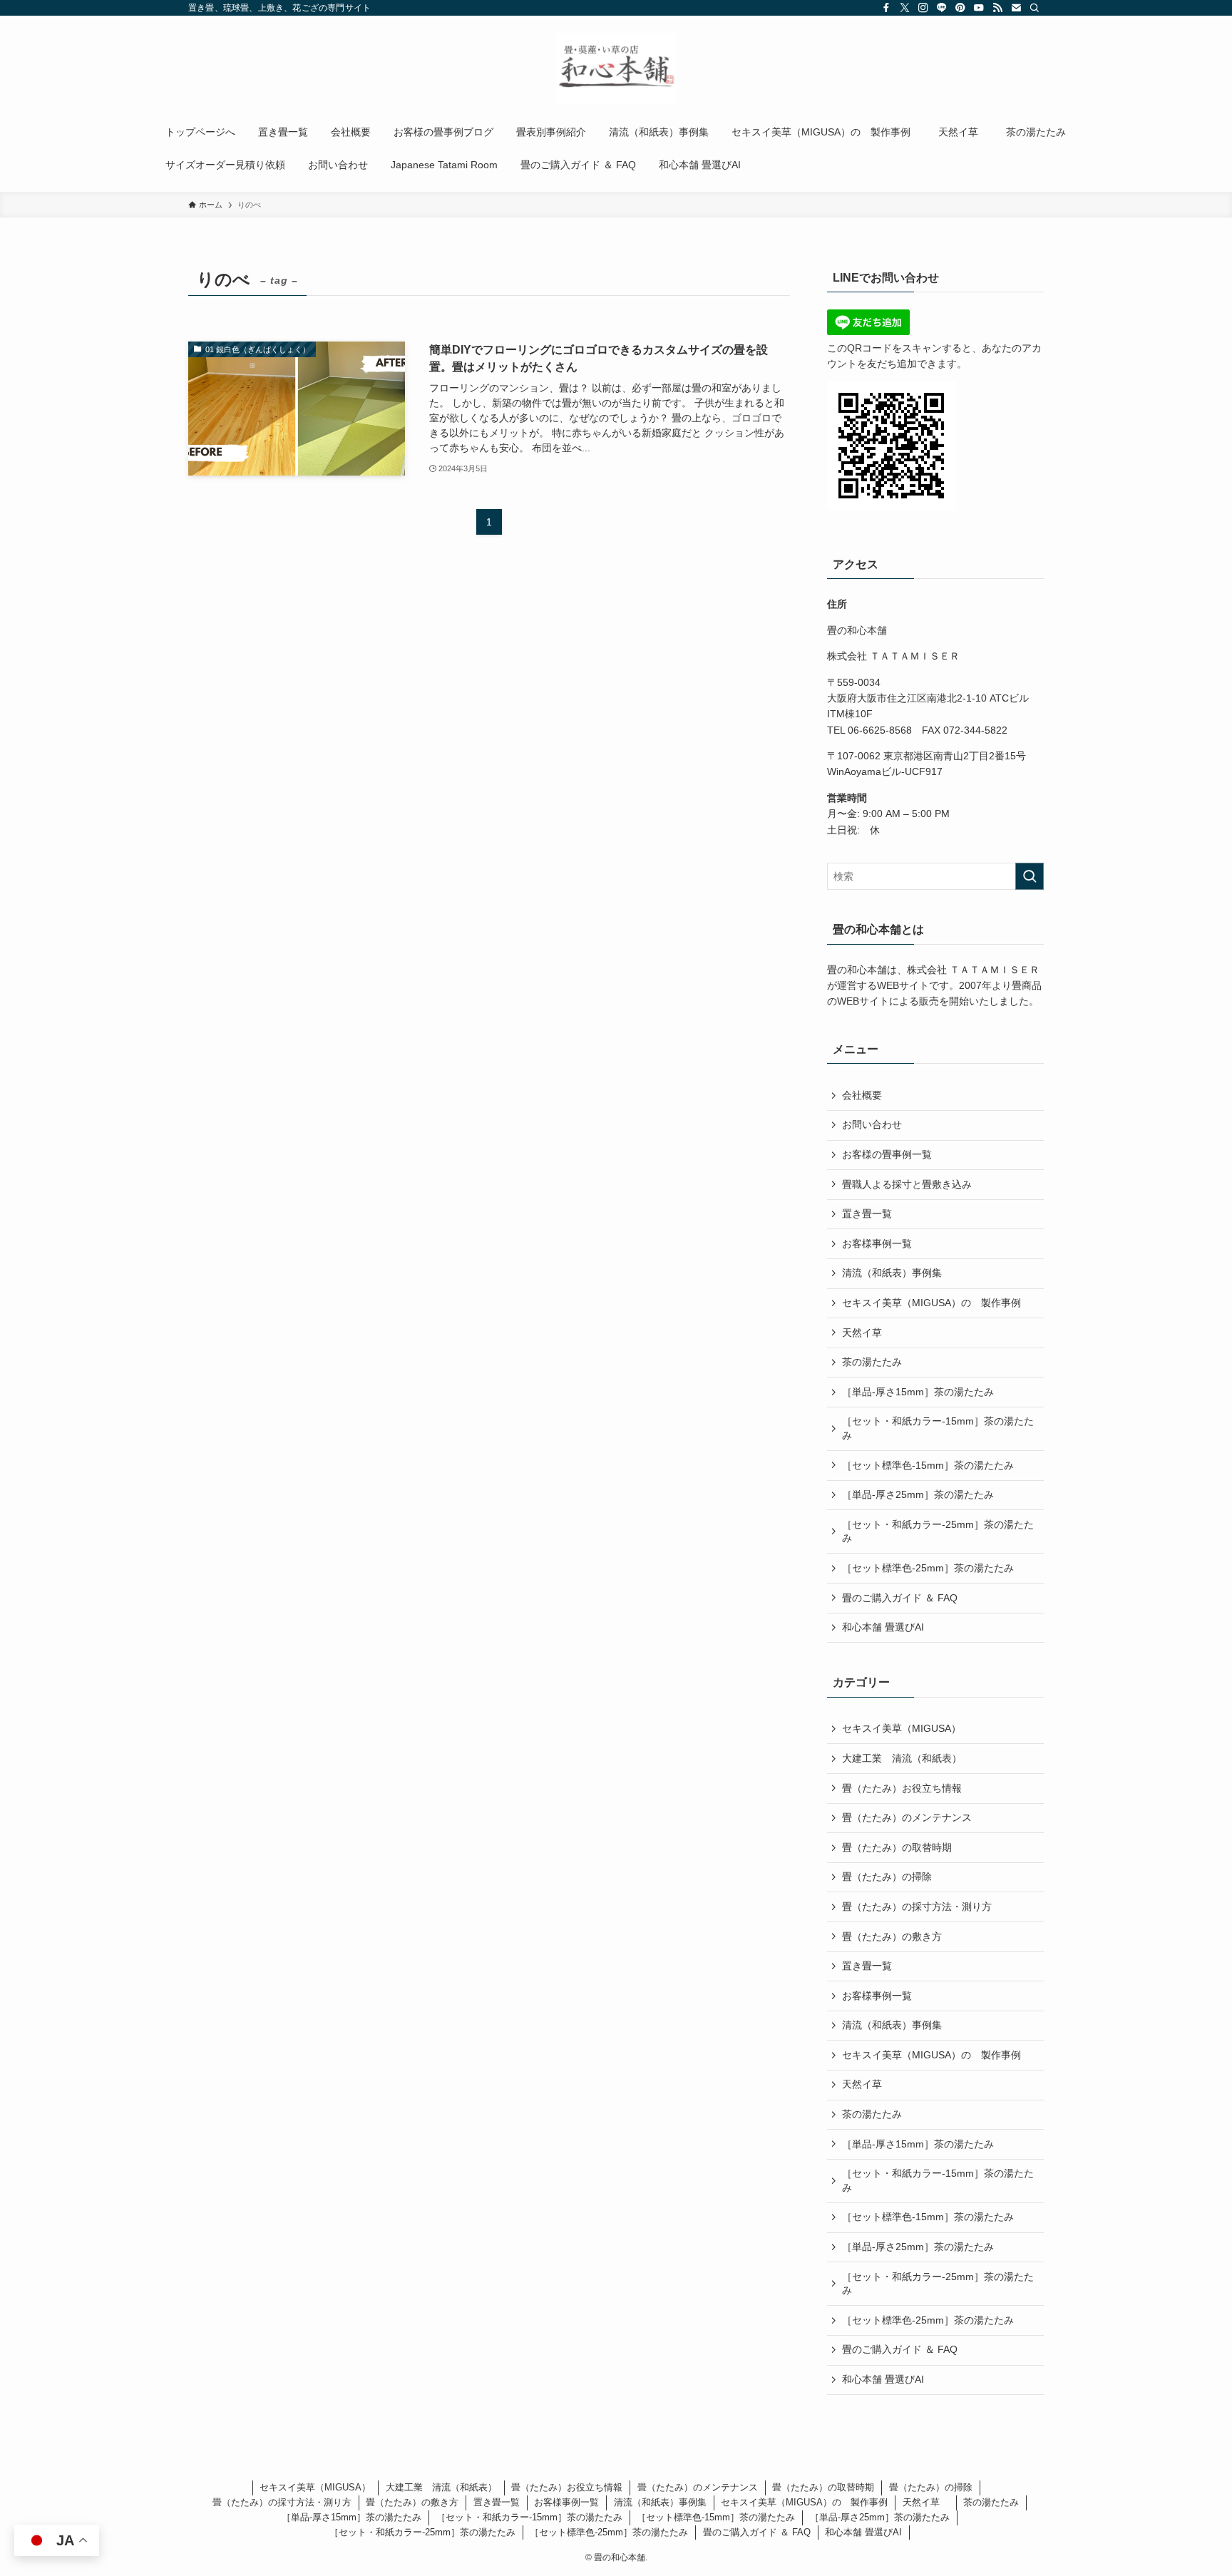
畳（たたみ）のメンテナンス (907, 1817)
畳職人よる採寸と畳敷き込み (907, 1184)
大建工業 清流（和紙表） (902, 1758)
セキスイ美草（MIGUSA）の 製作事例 (931, 1303)
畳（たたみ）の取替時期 (897, 1847)
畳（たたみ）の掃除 (887, 1877)
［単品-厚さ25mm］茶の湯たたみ (918, 1494)
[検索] (1035, 8)
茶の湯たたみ (872, 1362)
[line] (942, 8)
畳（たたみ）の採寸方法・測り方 (917, 1907)
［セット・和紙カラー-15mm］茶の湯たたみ (938, 1428)
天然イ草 (867, 1333)
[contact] (1016, 8)
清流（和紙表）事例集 (892, 1273)
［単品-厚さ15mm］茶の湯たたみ (918, 1392)
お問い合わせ (872, 1124)
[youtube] (979, 8)
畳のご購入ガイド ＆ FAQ (900, 1598)
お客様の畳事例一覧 (887, 1154)
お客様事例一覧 (877, 1243)
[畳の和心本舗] (616, 68)
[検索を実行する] (1030, 876)
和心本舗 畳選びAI (883, 1627)
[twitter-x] (905, 8)
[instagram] (923, 8)
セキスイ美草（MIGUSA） (902, 1728)
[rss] (997, 8)
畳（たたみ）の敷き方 (892, 1936)
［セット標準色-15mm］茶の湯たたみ (928, 1465)
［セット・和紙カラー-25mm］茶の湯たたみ (938, 1531)
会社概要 (862, 1095)
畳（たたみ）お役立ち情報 (902, 1788)
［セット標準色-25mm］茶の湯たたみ (928, 1568)
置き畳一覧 (867, 1213)
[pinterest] (960, 8)
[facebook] (886, 8)
